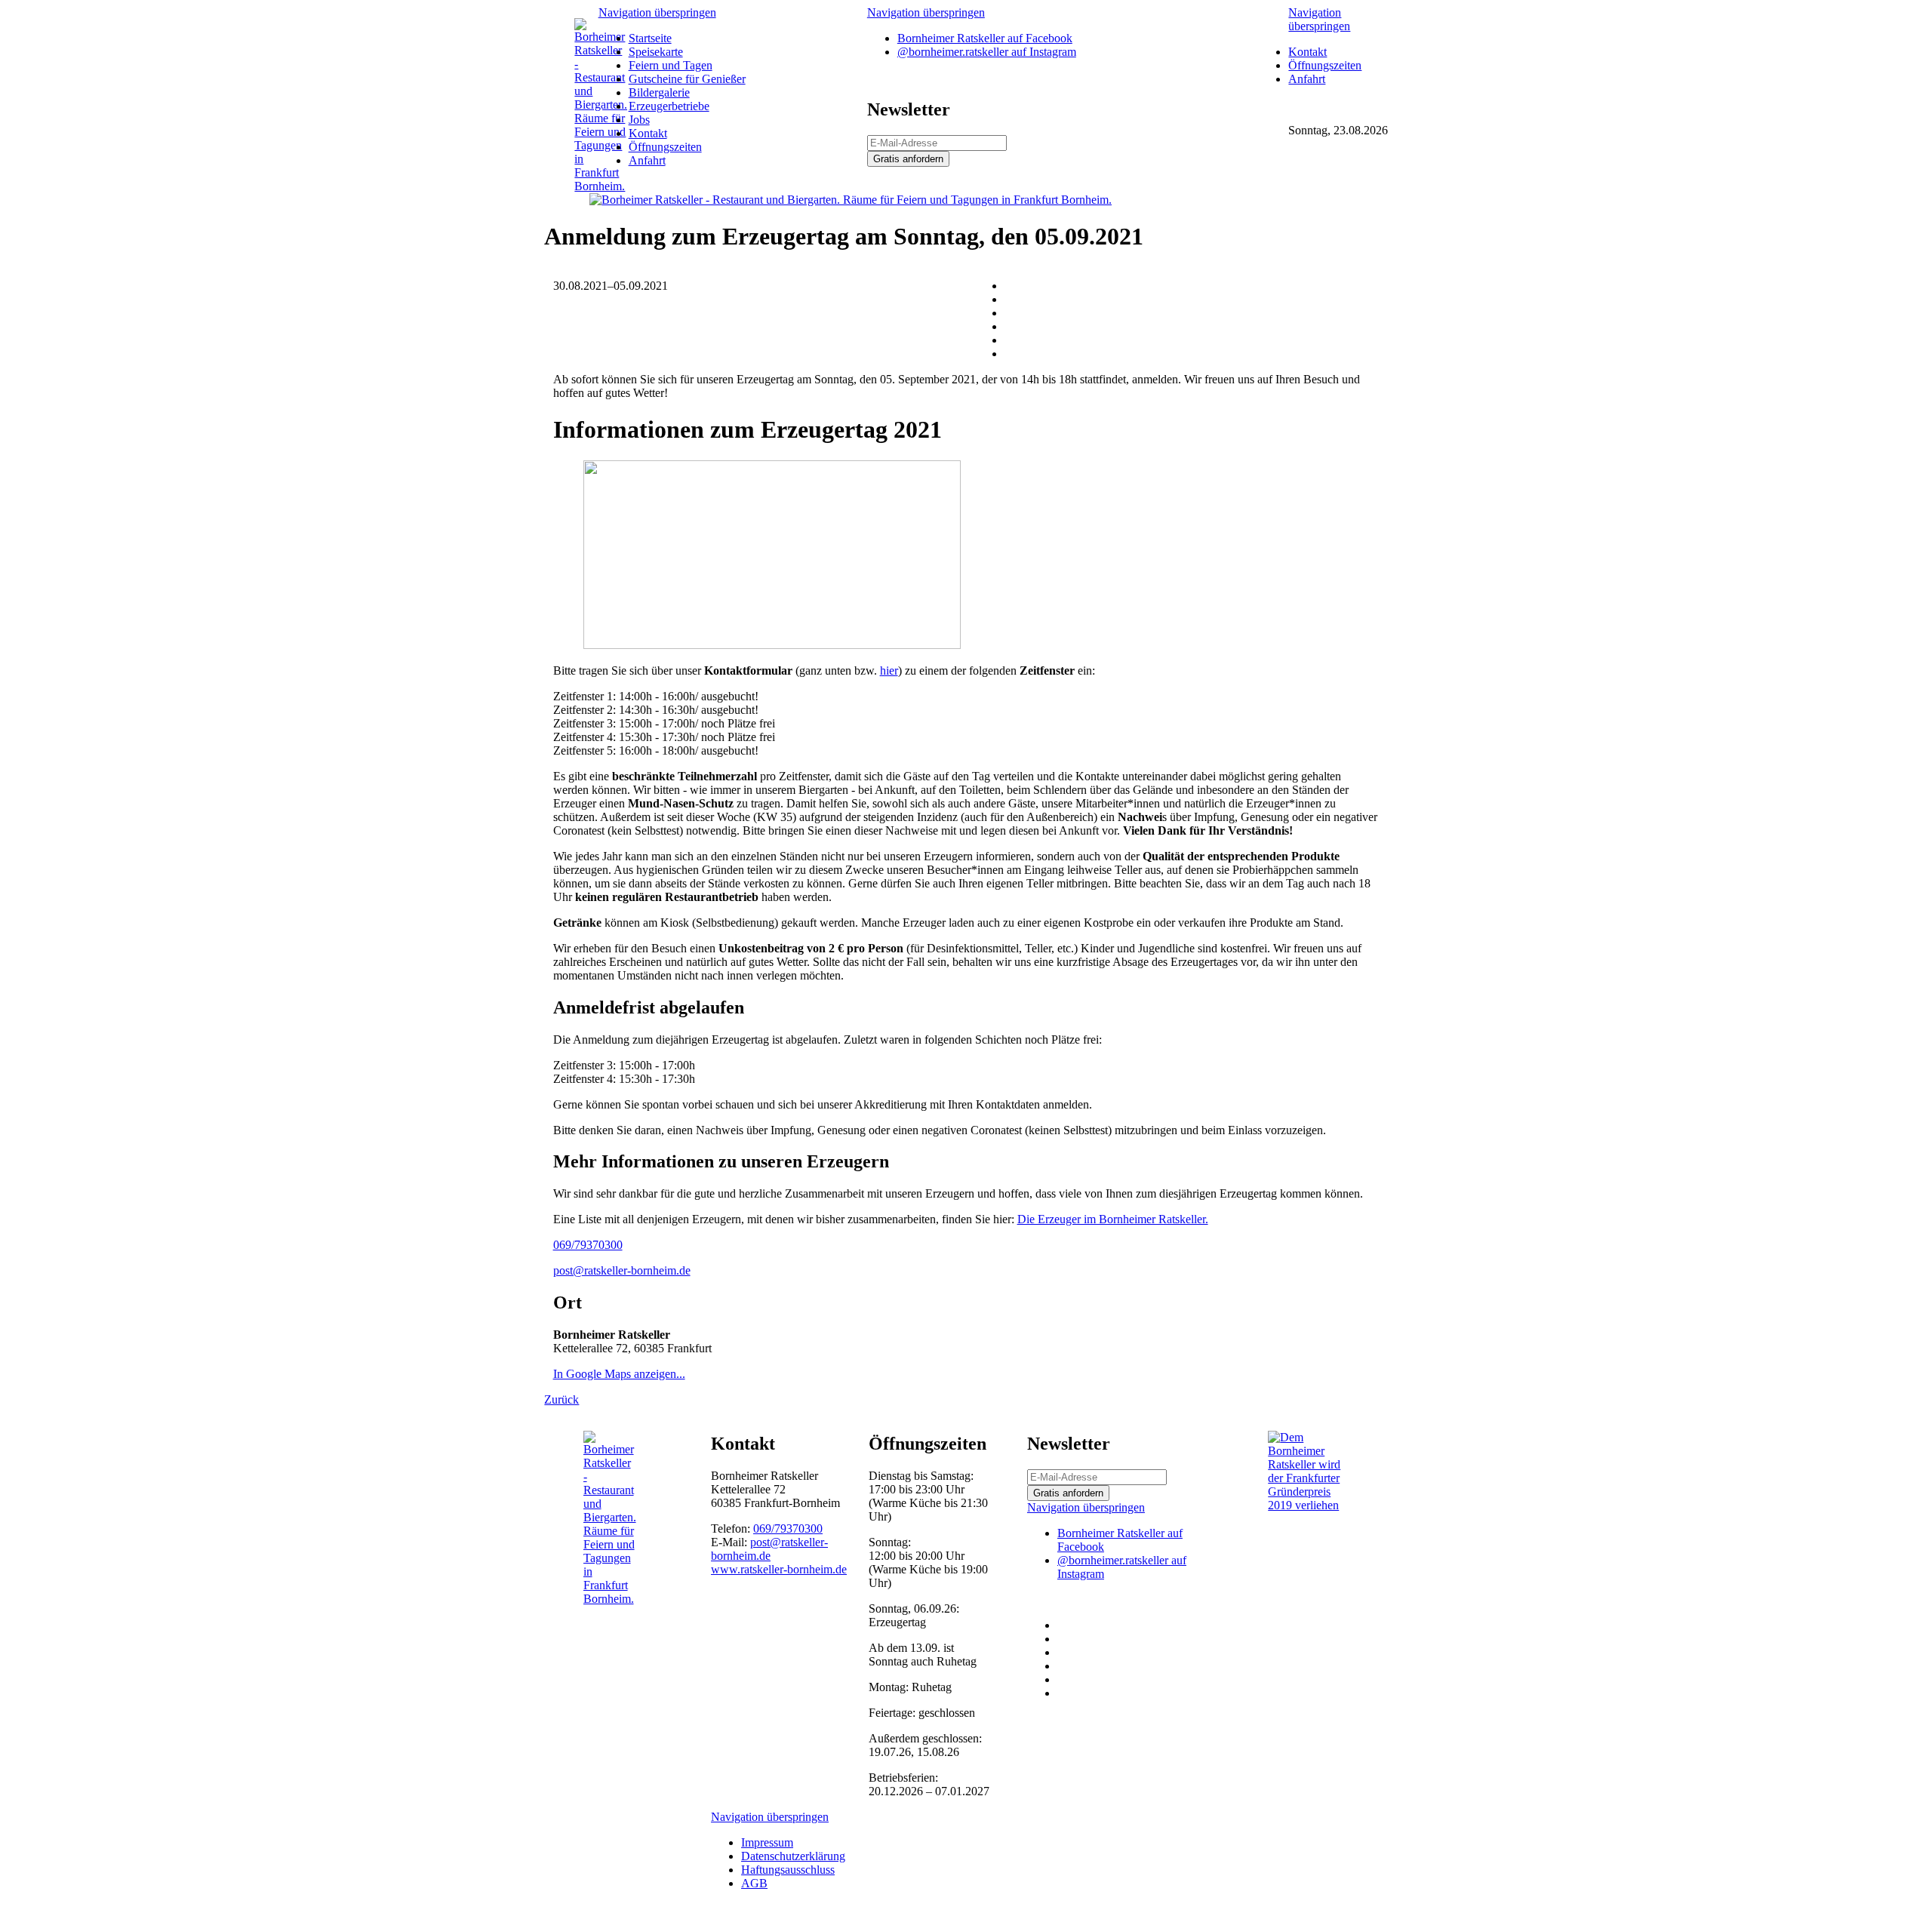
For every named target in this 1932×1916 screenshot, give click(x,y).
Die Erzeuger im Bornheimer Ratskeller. (1113, 1219)
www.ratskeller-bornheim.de (779, 1569)
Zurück (561, 1399)
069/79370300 (588, 1245)
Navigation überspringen (657, 12)
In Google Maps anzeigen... (619, 1374)
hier (889, 670)
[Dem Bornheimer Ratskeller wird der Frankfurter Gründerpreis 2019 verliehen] (1308, 1505)
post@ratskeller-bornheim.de (622, 1270)
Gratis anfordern (908, 159)
